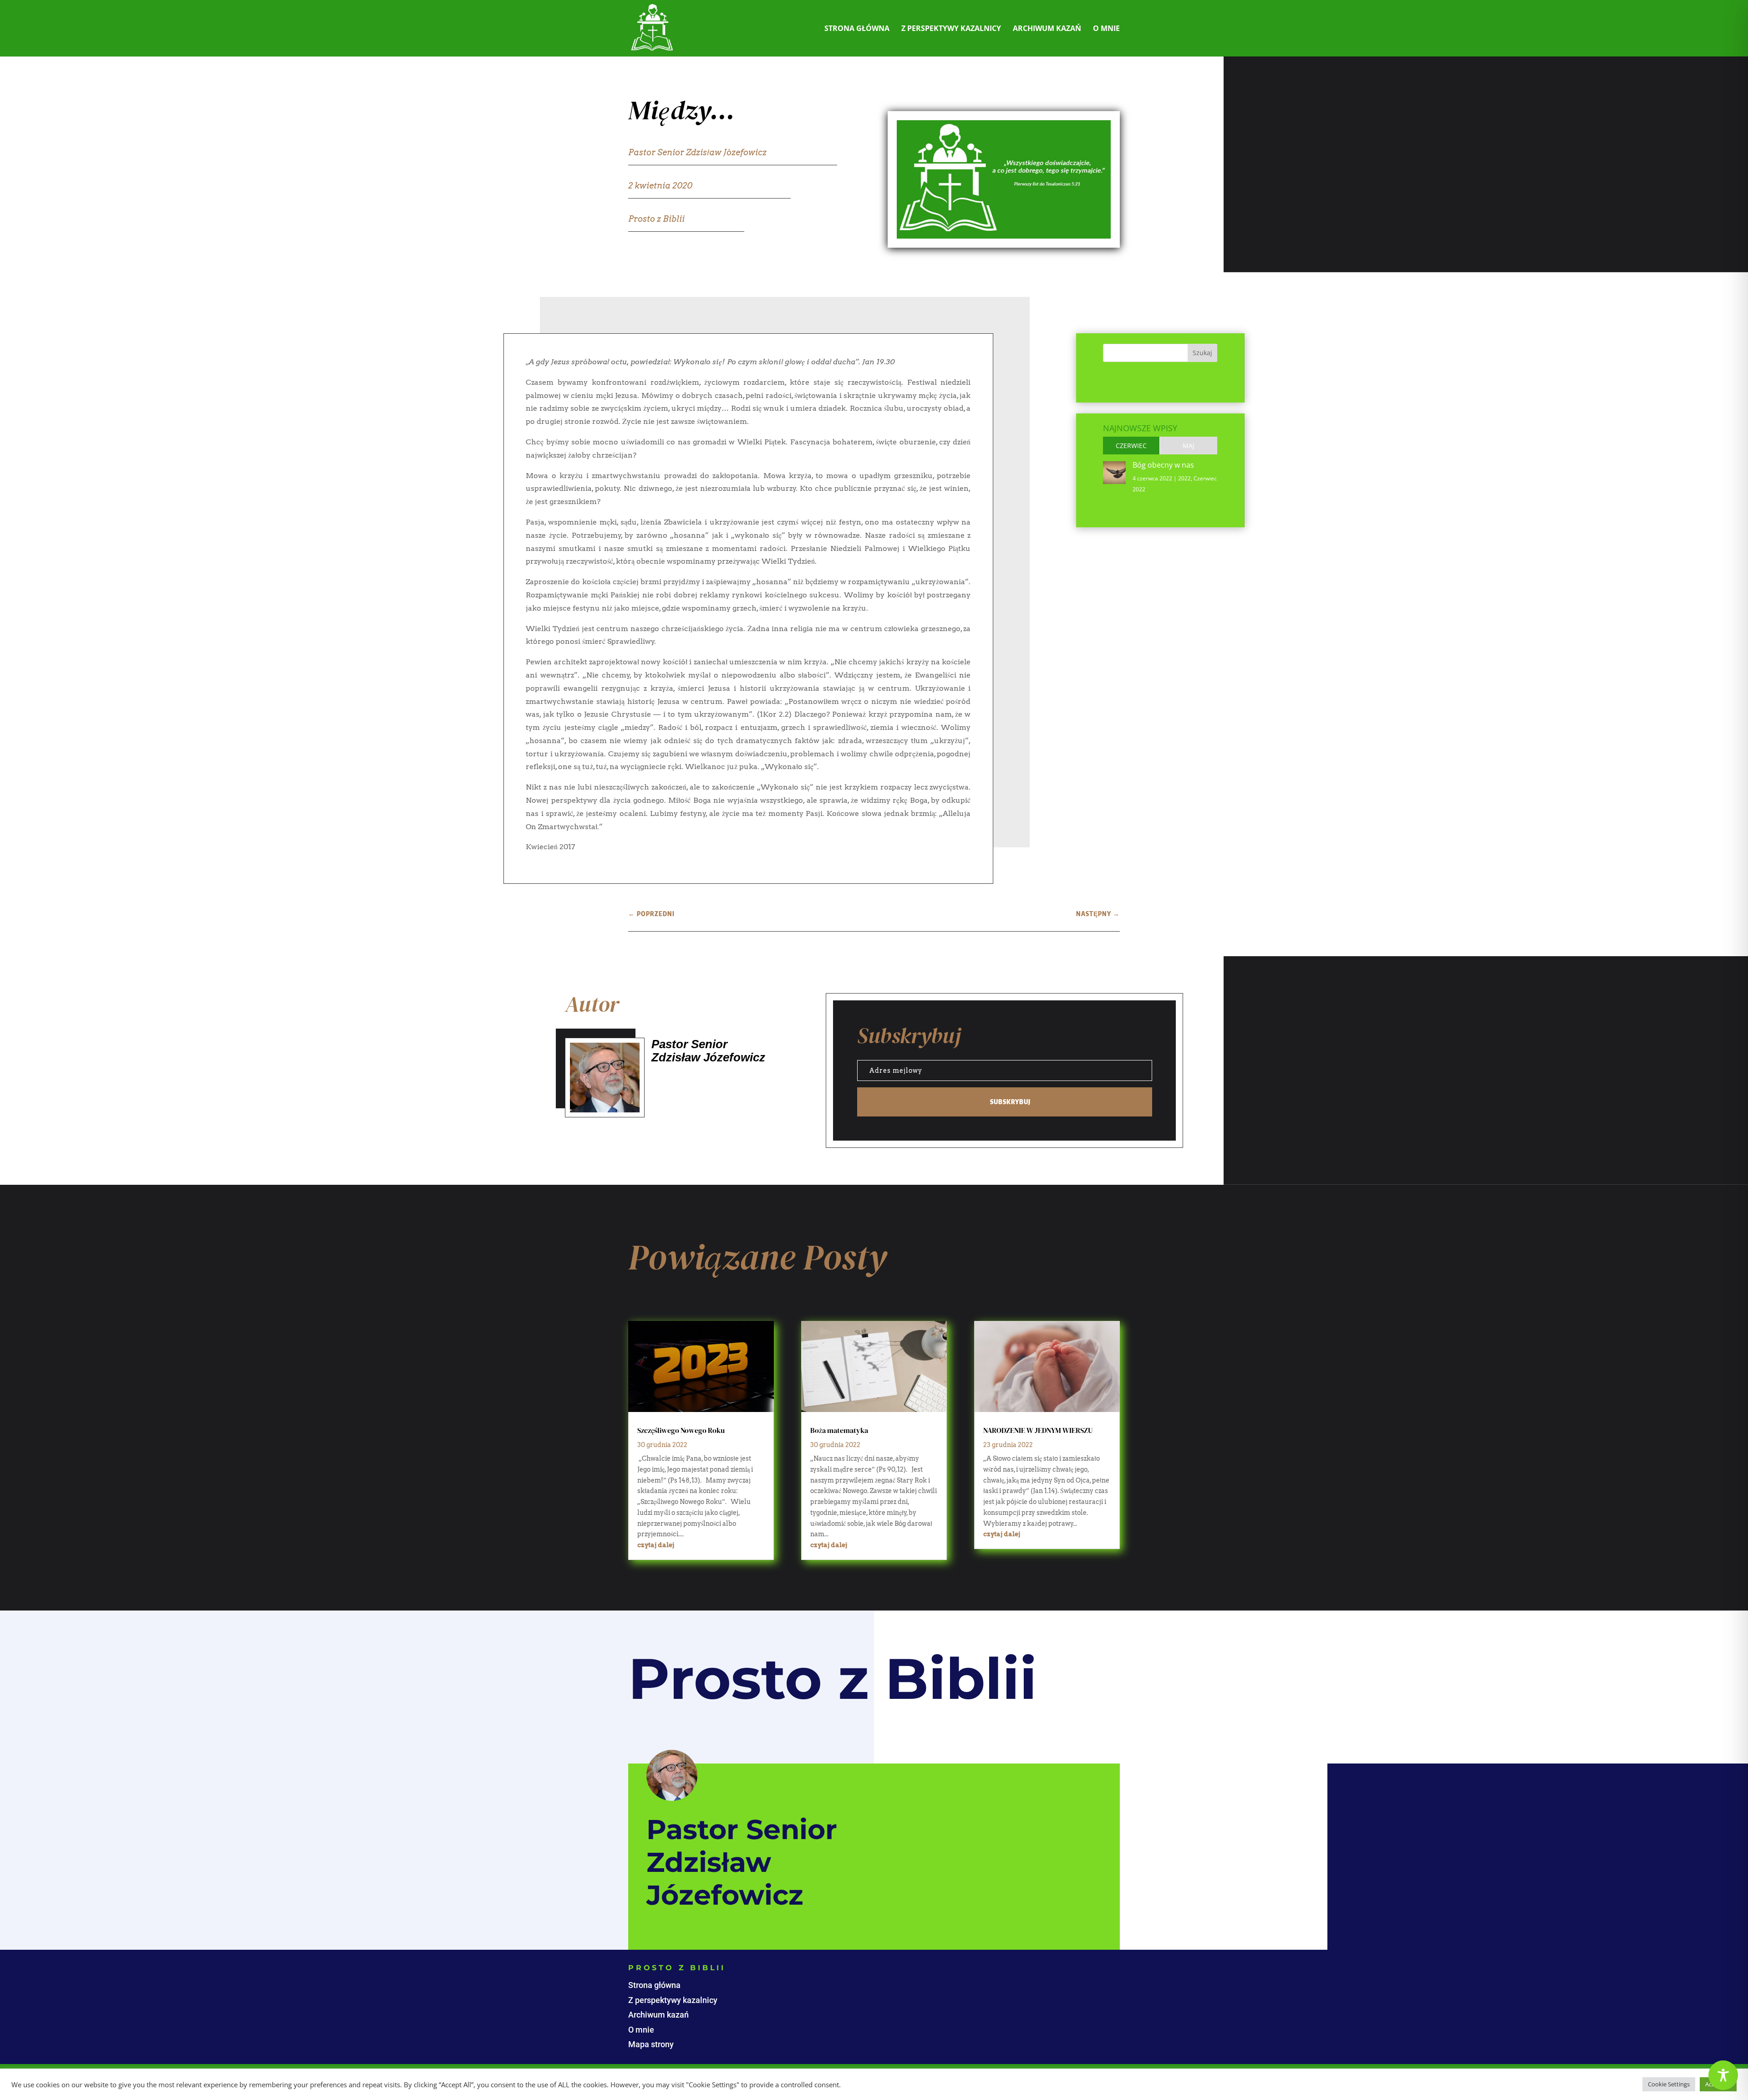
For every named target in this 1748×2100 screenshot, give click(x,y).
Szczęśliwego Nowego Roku (681, 1430)
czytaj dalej (656, 1545)
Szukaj (1202, 353)
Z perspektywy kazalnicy (951, 29)
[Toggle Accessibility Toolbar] (1723, 2075)
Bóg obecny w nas (1163, 465)
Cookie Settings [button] (1669, 2084)
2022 (1184, 478)
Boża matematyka (839, 1430)
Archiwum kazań (1047, 29)
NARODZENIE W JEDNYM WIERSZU (1038, 1430)
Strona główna (857, 29)
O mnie (1106, 29)
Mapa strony (651, 2044)
